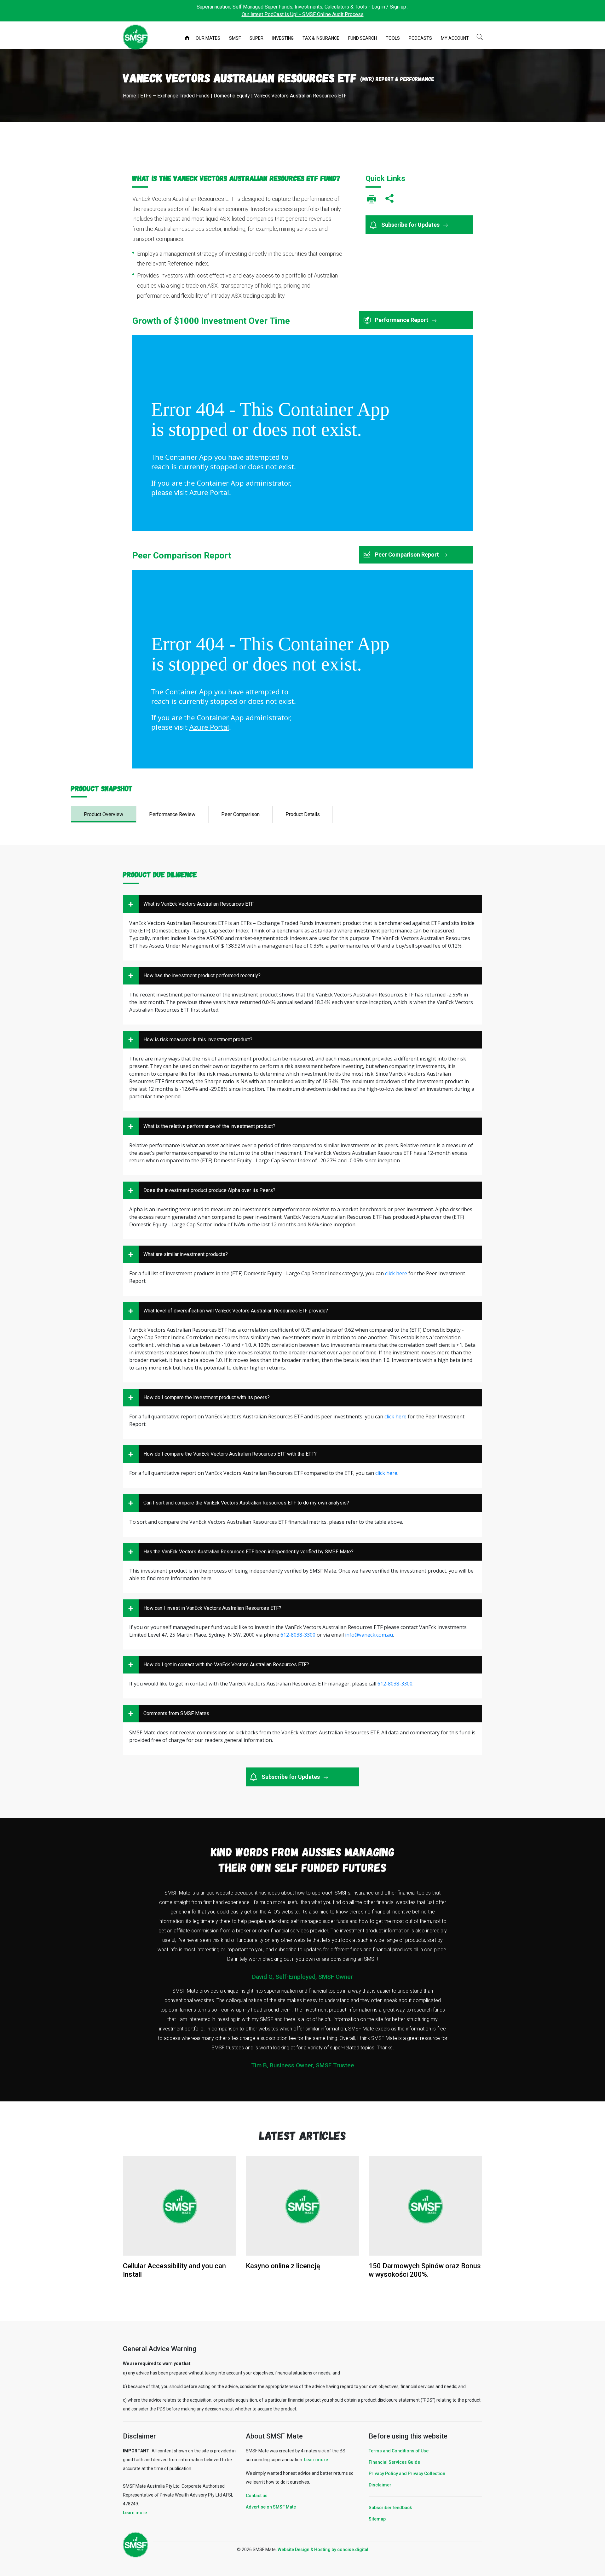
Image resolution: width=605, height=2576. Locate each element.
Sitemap (377, 2519)
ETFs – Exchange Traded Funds (175, 96)
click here (396, 1273)
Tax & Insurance (321, 38)
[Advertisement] (302, 147)
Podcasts (420, 38)
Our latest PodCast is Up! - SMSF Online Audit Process (303, 14)
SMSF (235, 38)
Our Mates (208, 38)
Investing (283, 38)
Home (188, 38)
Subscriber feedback (390, 2508)
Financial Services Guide (394, 2462)
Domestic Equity (232, 96)
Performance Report (402, 320)
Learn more (135, 2513)
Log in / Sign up (389, 7)
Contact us (257, 2496)
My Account (455, 38)
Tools (393, 38)
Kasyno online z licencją (283, 2266)
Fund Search (363, 38)
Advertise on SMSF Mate (271, 2507)
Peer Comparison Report (408, 555)
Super (256, 38)
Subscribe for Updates (411, 225)
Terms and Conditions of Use (399, 2451)
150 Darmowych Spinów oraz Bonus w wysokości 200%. (425, 2270)
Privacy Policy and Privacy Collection (407, 2474)
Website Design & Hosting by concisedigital (323, 2550)
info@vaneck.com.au (369, 1635)
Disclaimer (380, 2485)
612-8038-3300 (298, 1635)
